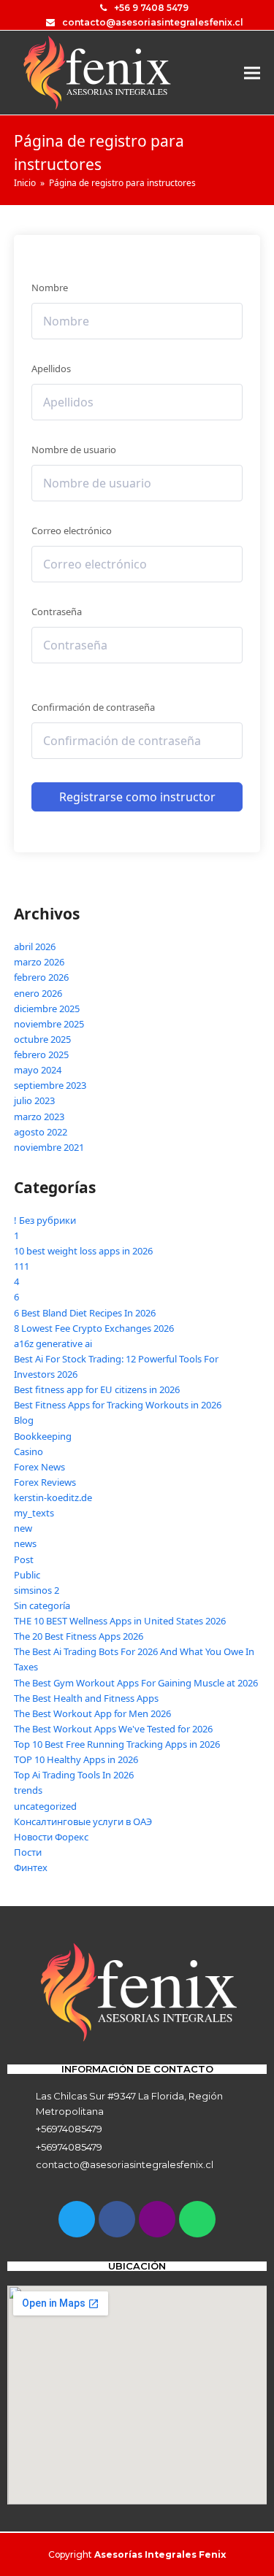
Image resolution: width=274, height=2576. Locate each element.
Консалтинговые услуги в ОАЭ (83, 1821)
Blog (24, 1420)
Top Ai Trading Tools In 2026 (74, 1775)
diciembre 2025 (47, 1009)
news (25, 1543)
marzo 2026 (39, 962)
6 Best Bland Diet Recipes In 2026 (85, 1313)
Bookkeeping (43, 1436)
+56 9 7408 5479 (151, 8)
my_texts (34, 1513)
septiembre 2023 (50, 1085)
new (23, 1528)
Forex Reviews (45, 1482)
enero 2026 (38, 993)
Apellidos (51, 369)
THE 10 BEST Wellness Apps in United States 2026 (120, 1621)
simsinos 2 (37, 1590)
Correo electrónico (72, 531)
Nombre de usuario (74, 450)
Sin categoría (42, 1605)
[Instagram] (157, 2219)
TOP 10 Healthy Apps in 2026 (76, 1759)
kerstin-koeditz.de (53, 1497)
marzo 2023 (39, 1117)
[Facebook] (117, 2219)
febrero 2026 (41, 977)
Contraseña (57, 612)
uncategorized (45, 1806)
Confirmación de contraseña (93, 707)
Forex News (39, 1467)
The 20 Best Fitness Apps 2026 (79, 1636)
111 (22, 1266)
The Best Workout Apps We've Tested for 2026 (113, 1729)
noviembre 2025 (49, 1024)
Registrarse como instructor (137, 797)
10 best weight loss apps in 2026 (83, 1251)
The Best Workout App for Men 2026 (92, 1713)
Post (24, 1559)
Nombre (50, 288)
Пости (28, 1852)
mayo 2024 (38, 1070)
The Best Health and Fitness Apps (86, 1698)
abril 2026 (35, 946)
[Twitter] (77, 2219)
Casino (28, 1451)
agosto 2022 (41, 1132)
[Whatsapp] (197, 2219)
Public (27, 1575)
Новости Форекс (51, 1837)
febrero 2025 (41, 1054)
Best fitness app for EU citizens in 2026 (97, 1389)
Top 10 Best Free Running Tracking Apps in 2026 (117, 1744)
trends (28, 1790)
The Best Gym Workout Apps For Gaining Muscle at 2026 (136, 1683)
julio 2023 (34, 1100)
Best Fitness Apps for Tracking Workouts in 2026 (118, 1405)
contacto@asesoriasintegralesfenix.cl (153, 22)
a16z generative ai (53, 1343)
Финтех (31, 1867)
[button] (252, 73)
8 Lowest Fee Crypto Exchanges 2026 (94, 1328)
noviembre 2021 (49, 1147)
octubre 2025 (42, 1039)
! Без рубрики (45, 1220)
